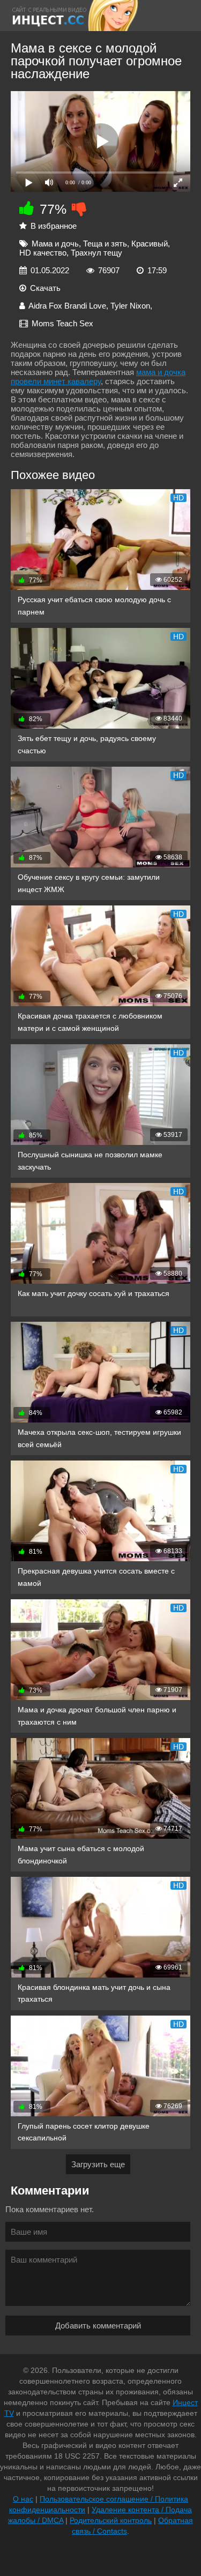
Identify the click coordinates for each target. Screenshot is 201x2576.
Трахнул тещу (96, 253)
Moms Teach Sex (62, 323)
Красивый (150, 244)
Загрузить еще (98, 2164)
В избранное (54, 226)
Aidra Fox (45, 306)
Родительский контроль (111, 2520)
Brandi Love (85, 306)
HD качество (43, 253)
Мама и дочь (55, 244)
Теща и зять (105, 244)
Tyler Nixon (130, 306)
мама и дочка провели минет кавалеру (98, 377)
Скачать (45, 288)
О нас (23, 2499)
